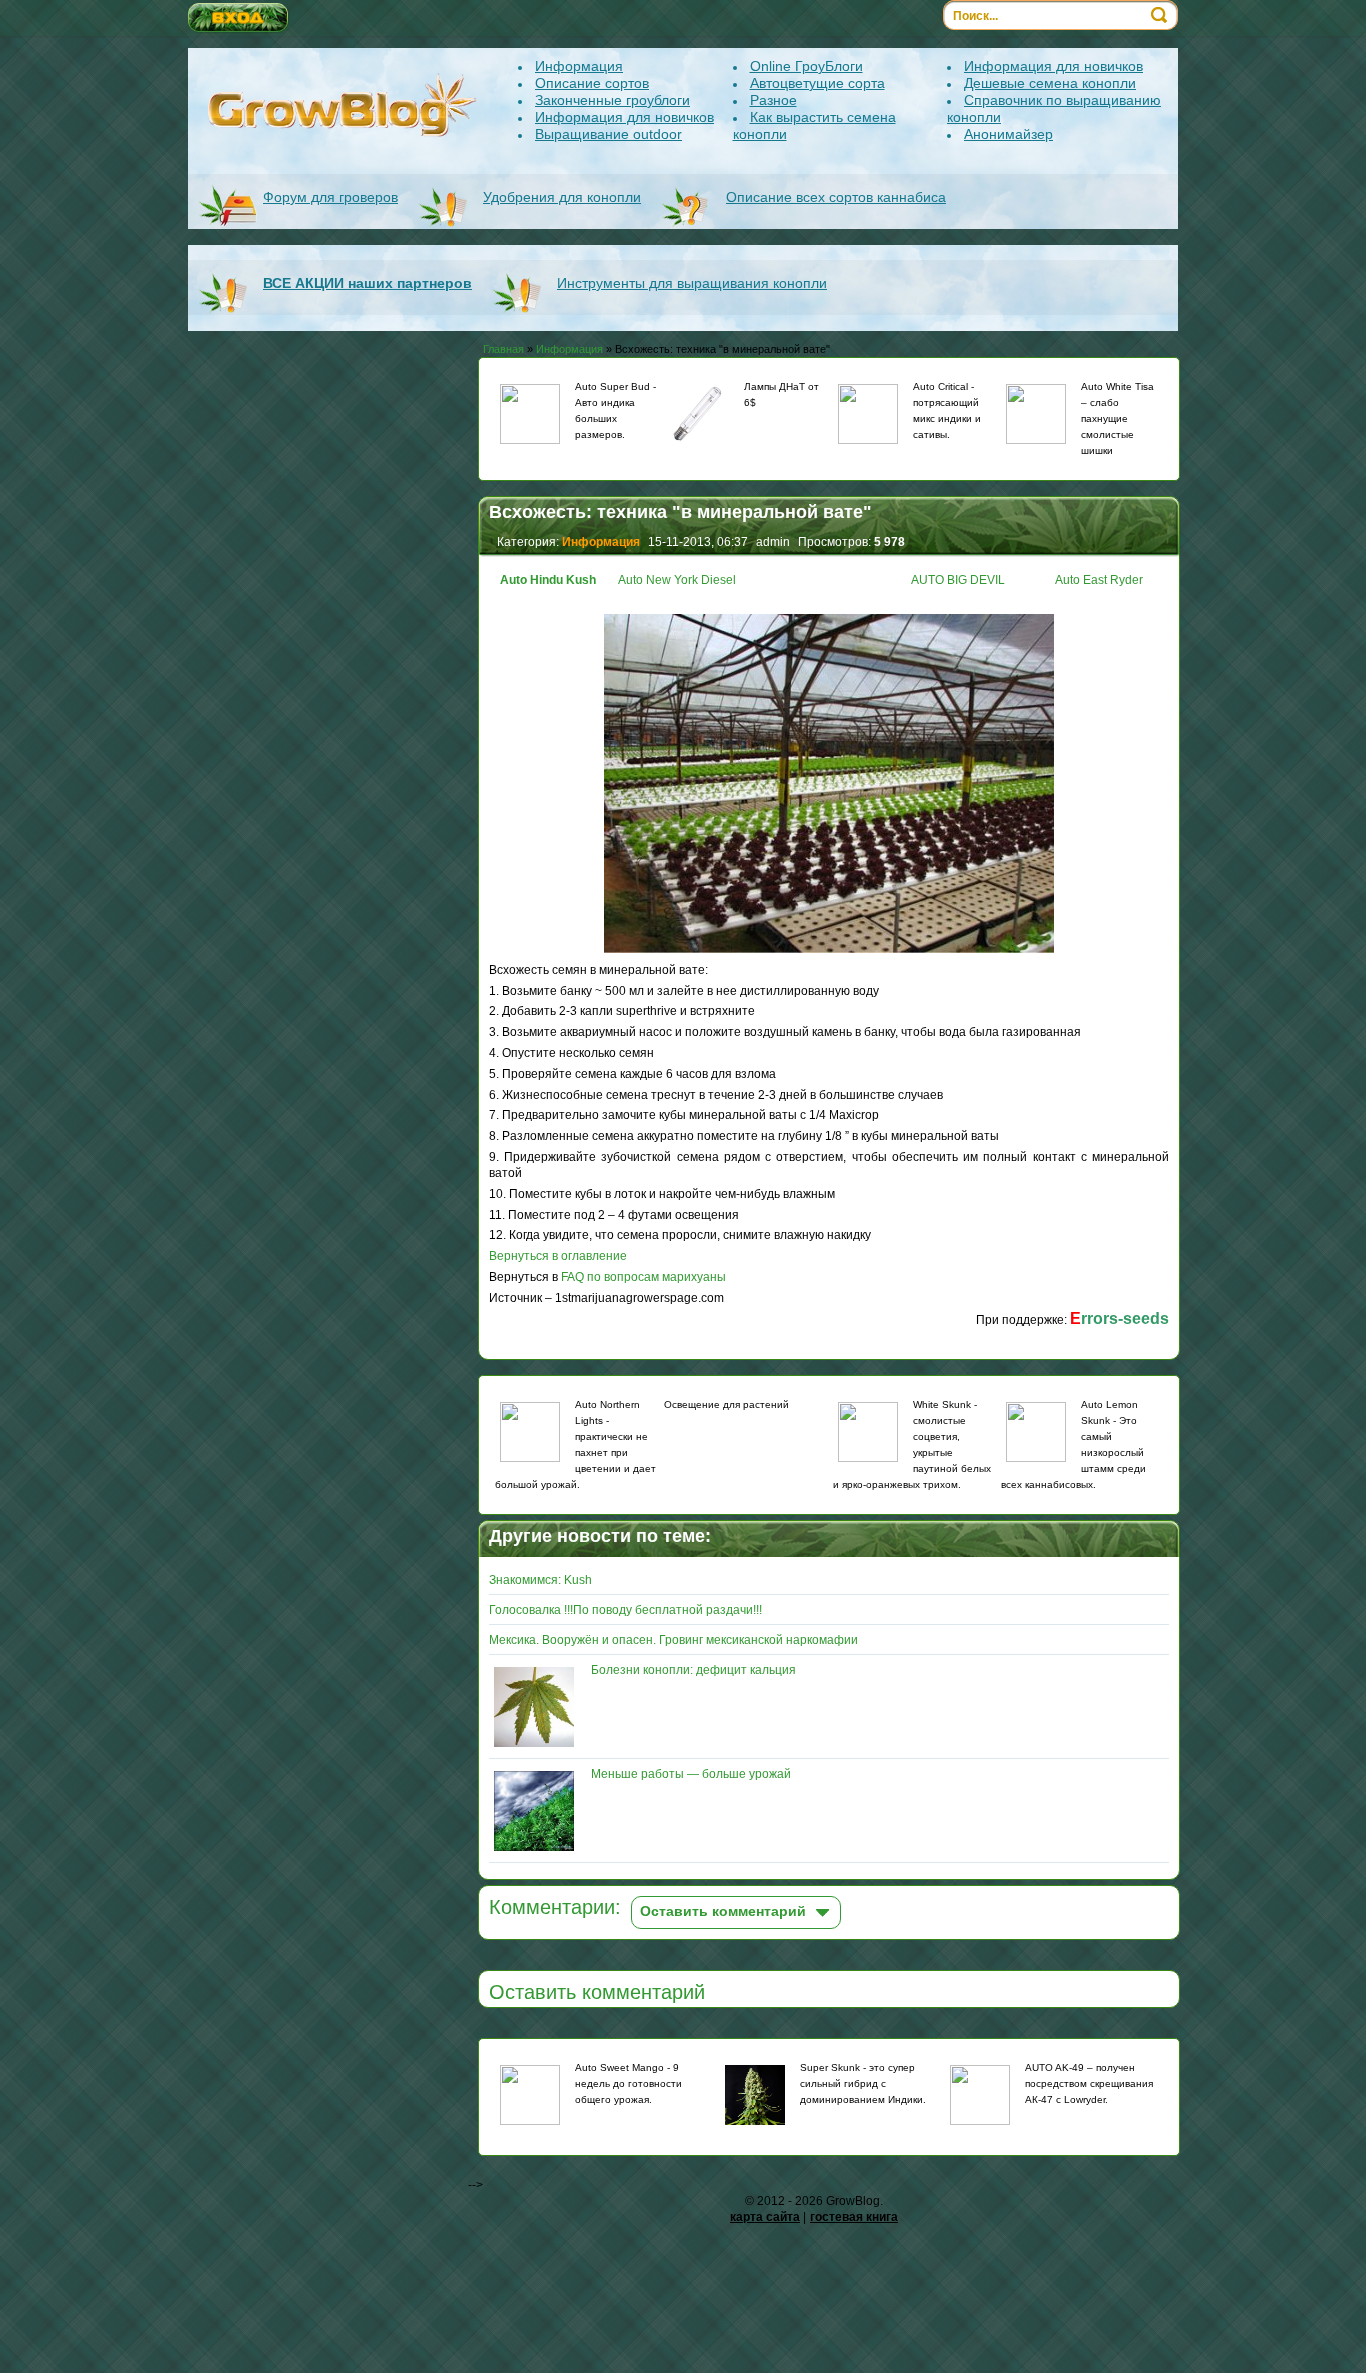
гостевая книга (854, 2217)
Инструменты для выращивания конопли (692, 283)
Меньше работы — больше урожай (691, 1774)
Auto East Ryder (1099, 580)
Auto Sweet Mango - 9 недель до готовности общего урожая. (628, 2083)
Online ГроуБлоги (806, 66)
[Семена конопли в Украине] (868, 414)
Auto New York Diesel (677, 580)
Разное (773, 100)
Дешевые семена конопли (1050, 83)
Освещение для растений (726, 1404)
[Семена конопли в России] (1036, 1432)
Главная (503, 349)
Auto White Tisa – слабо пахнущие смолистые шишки (1117, 418)
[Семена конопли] (530, 414)
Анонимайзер (1008, 134)
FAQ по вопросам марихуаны (643, 1277)
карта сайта (765, 2217)
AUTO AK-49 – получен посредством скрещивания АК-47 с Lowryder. (1089, 2083)
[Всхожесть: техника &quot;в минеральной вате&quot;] (829, 954)
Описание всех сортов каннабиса (836, 197)
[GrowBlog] (343, 105)
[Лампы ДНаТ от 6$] (699, 416)
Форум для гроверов (330, 197)
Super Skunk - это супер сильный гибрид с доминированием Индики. (863, 2083)
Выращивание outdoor (608, 134)
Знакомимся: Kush (540, 1580)
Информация (579, 66)
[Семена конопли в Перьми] (868, 1432)
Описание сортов (592, 83)
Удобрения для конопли (562, 197)
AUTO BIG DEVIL (958, 580)
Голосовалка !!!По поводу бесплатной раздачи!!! (625, 1610)
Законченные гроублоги (612, 100)
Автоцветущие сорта (817, 83)
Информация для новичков (624, 117)
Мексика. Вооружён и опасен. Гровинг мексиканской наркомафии (673, 1640)
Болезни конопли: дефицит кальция (693, 1670)
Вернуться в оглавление (558, 1256)
